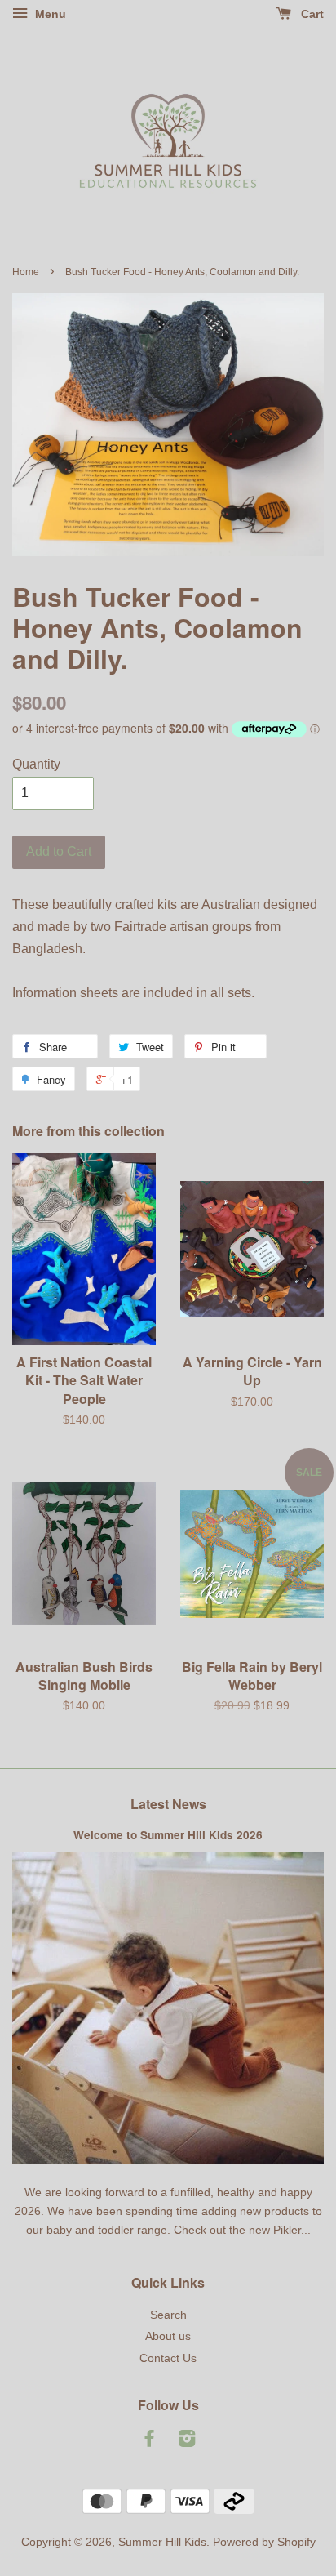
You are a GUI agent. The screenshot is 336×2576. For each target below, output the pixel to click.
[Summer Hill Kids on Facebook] (149, 2442)
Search (168, 2315)
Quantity (36, 764)
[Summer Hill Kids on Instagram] (187, 2442)
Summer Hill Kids (162, 2542)
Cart (311, 14)
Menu (49, 14)
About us (168, 2336)
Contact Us (168, 2358)
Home (26, 272)
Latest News (168, 1804)
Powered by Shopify (264, 2542)
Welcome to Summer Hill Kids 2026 (168, 1835)
